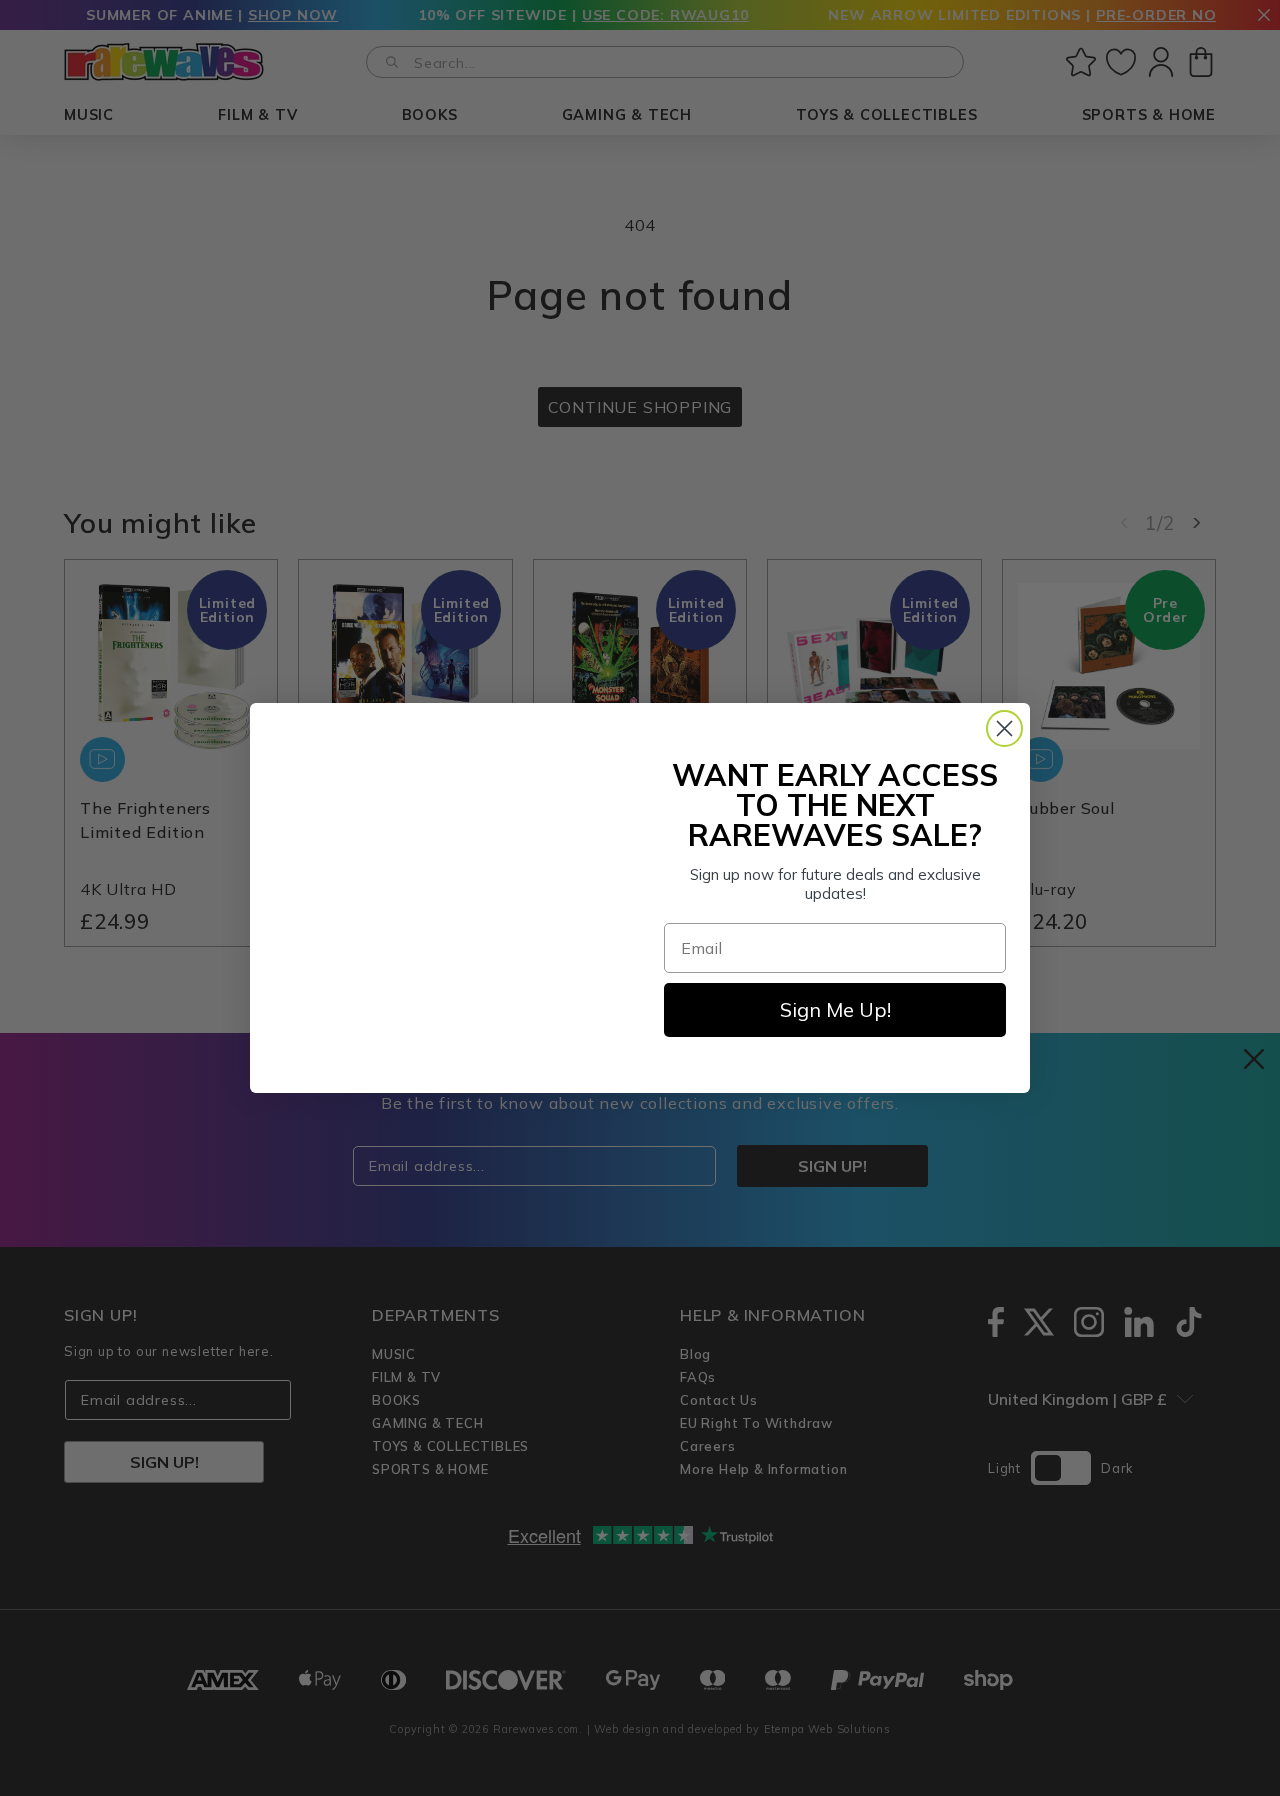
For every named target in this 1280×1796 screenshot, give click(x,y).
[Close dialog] (1004, 728)
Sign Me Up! (835, 1009)
